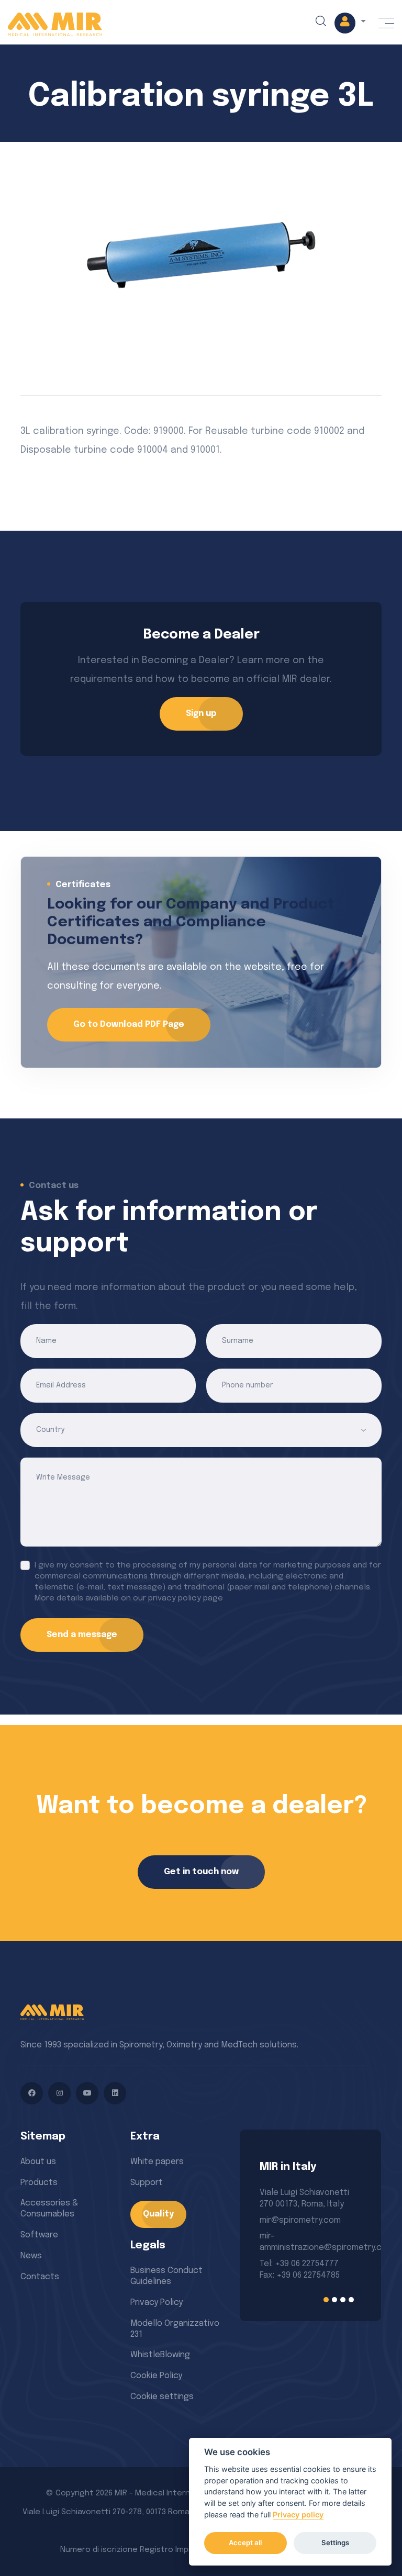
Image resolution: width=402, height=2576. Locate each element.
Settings (335, 2543)
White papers (157, 2162)
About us (38, 2162)
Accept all (245, 2543)
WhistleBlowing (160, 2355)
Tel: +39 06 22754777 (299, 2264)
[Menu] (386, 23)
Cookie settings (162, 2397)
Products (39, 2183)
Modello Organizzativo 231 (175, 2329)
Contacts (40, 2277)
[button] (350, 23)
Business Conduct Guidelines (166, 2276)
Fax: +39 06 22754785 (300, 2275)
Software (39, 2235)
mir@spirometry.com (300, 2220)
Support (147, 2183)
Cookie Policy (156, 2376)
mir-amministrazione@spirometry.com (310, 2242)
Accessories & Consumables (49, 2209)
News (31, 2256)
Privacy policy (298, 2515)
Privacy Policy (157, 2303)
